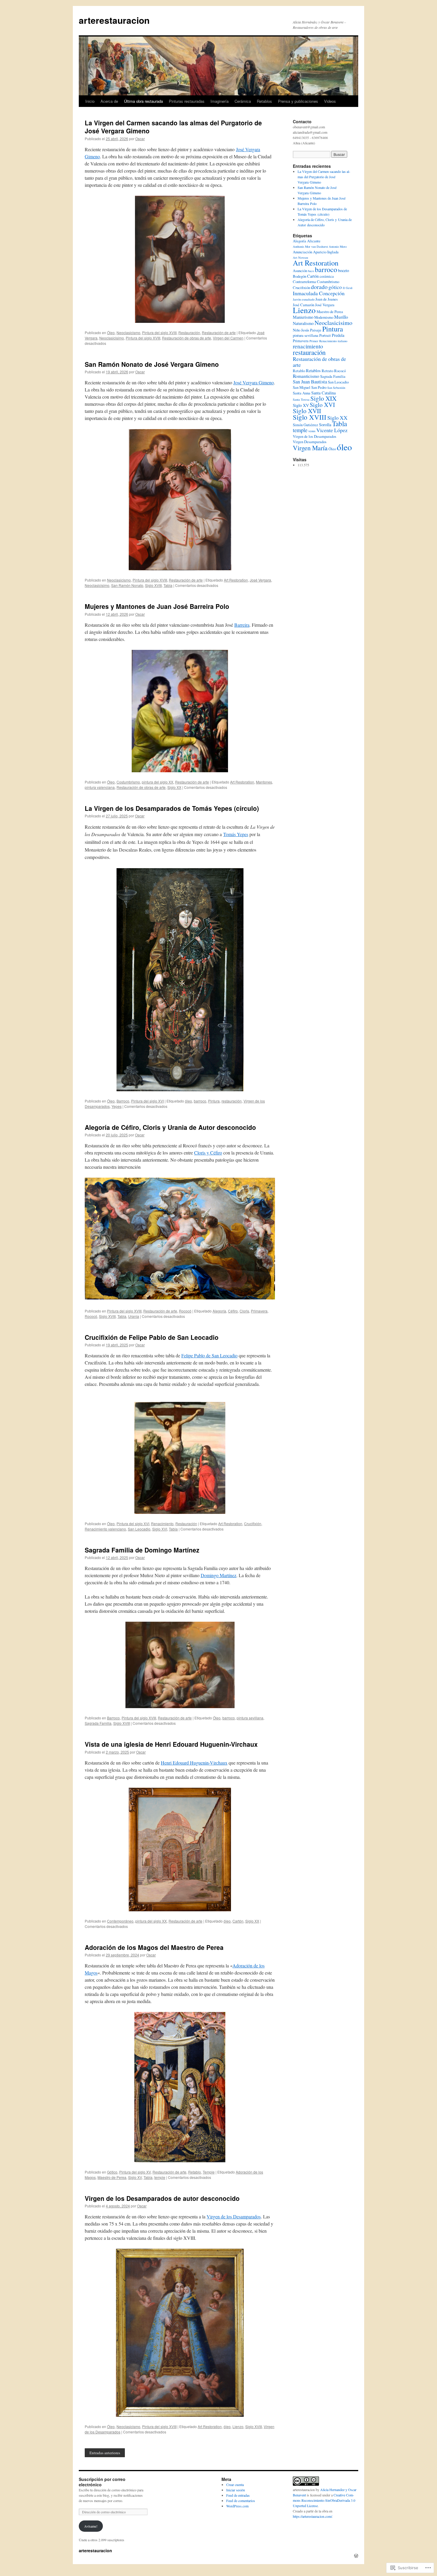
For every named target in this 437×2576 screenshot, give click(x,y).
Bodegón (300, 276)
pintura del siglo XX (158, 782)
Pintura (214, 1101)
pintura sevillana (250, 1718)
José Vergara (260, 580)
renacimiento (308, 346)
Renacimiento (162, 1524)
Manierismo (303, 317)
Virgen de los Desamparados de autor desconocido (162, 2198)
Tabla (168, 585)
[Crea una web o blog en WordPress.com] (356, 2556)
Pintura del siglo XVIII (159, 333)
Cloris (244, 1311)
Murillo (341, 317)
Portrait (325, 335)
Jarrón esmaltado (304, 299)
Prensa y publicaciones (298, 101)
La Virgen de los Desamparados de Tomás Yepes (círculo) (172, 808)
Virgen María (310, 448)
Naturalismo (303, 323)
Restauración (189, 333)
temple (160, 2177)
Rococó (185, 1311)
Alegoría (219, 1311)
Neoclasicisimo (112, 338)
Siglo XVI (160, 1529)
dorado (319, 287)
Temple (209, 2172)
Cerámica (243, 101)
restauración (232, 1101)
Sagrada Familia (98, 1723)
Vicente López (332, 430)
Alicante (314, 241)
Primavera (259, 1311)
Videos (330, 101)
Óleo (111, 333)
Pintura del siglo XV (135, 2172)
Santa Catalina (323, 393)
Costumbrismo (128, 782)
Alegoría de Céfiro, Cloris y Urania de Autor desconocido (170, 1127)
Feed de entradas (238, 2495)
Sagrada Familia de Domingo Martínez (142, 1550)
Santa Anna (302, 393)
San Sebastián (336, 388)
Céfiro (233, 1311)
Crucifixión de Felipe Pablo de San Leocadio (152, 1337)
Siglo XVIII (153, 585)
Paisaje (316, 330)
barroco (200, 1101)
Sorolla (325, 425)
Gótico (112, 2172)
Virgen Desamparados (310, 442)
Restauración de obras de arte (187, 338)
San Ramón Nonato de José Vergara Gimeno (152, 364)
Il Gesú (348, 288)
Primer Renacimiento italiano (328, 341)
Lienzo (238, 2426)
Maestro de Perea (112, 2177)
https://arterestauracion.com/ (312, 2516)
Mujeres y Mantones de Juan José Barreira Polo (157, 606)
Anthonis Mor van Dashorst (310, 247)
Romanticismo (306, 376)
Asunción (300, 271)
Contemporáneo (120, 1921)
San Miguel (302, 387)
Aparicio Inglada (326, 252)
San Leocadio (139, 1529)
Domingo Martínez (218, 1575)
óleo (188, 1101)
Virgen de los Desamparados (234, 2216)
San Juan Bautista (310, 382)
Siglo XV (135, 2177)
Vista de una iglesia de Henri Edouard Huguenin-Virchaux (171, 1744)
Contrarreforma (304, 282)
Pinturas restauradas (187, 101)
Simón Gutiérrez (305, 425)
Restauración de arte (219, 333)
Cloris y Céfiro (208, 1153)
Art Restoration (236, 580)
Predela (338, 335)
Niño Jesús (301, 330)
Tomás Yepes (236, 834)
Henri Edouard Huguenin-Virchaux (194, 1763)
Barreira (242, 625)
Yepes (117, 1106)
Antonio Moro (338, 247)
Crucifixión (253, 1524)
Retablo (195, 2172)
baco (311, 271)
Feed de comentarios (241, 2501)
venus (312, 431)
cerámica (327, 276)
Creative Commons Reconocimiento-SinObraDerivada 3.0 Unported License (324, 2500)
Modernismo (324, 317)
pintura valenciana (100, 787)
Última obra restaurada (143, 101)
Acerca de (109, 101)
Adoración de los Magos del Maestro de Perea (154, 1947)
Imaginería (220, 101)
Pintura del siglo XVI (147, 1101)
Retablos (264, 101)
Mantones (264, 782)
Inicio (90, 101)
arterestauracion (114, 20)
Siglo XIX (323, 398)
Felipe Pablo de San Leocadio (209, 1355)
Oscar (140, 139)
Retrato (327, 371)
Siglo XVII (307, 411)
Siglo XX (174, 787)
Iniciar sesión (236, 2490)
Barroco (123, 1101)
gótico (335, 287)
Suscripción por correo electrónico (102, 2482)
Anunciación (302, 252)
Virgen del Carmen (228, 338)
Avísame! (91, 2526)
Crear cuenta (235, 2485)
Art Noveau (300, 258)
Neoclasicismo (128, 333)
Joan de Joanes (327, 299)
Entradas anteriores (105, 2453)
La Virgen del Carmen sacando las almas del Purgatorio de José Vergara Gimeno (173, 127)
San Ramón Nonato (127, 585)
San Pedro (319, 387)
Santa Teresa (301, 399)
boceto (344, 270)
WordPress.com (237, 2506)
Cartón (238, 1921)
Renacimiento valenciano (105, 1529)
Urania (134, 1316)
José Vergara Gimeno (254, 382)
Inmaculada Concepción (319, 293)
